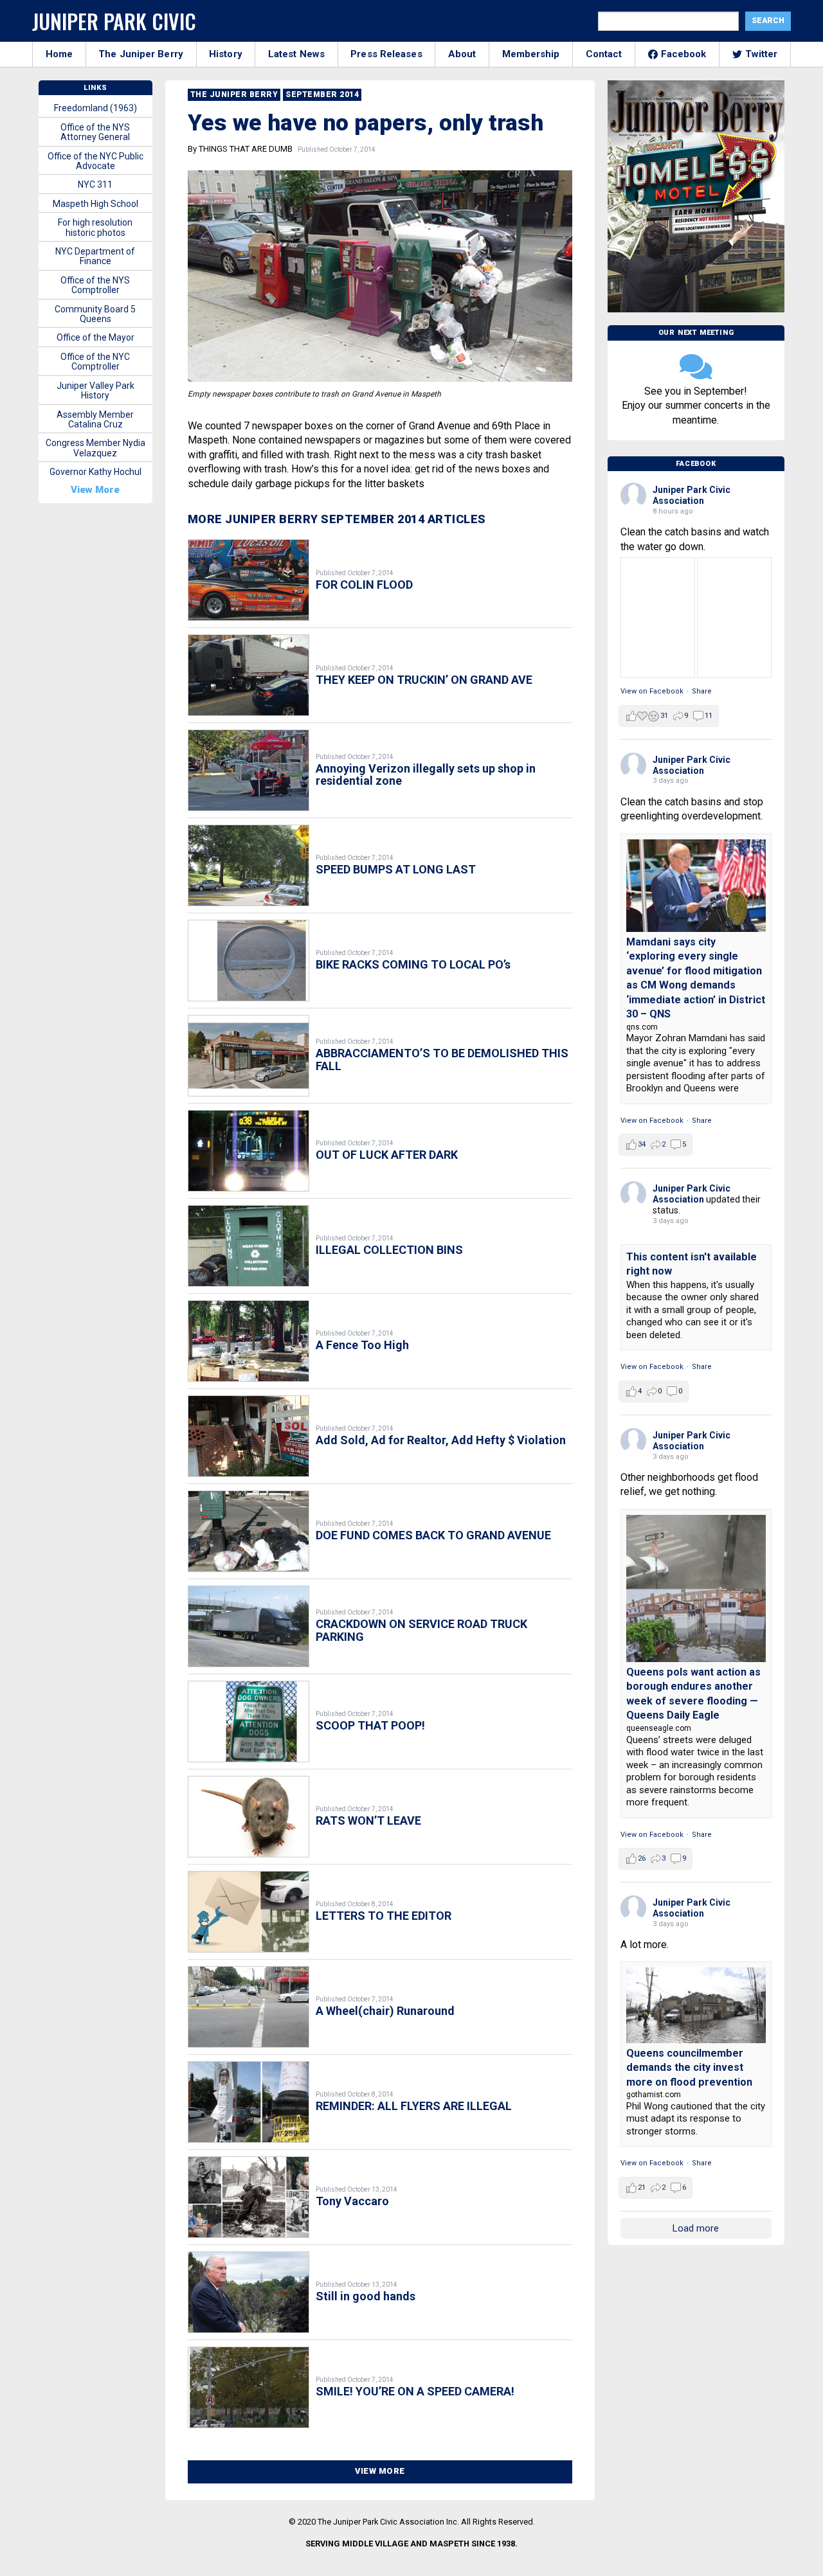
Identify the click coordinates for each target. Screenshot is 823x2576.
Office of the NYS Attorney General (95, 132)
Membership (531, 54)
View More (380, 2471)
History (226, 54)
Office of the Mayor (95, 337)
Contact (604, 54)
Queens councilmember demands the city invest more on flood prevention (689, 2068)
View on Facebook (652, 691)
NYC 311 (95, 184)
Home (59, 54)
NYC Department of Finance (95, 256)
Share (702, 691)
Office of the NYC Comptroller (95, 362)
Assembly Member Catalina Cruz (95, 419)
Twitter (762, 54)
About (462, 54)
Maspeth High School (95, 204)
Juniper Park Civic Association (692, 495)
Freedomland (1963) (95, 108)
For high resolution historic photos (95, 227)
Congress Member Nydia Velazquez (95, 448)
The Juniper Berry (141, 54)
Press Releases (386, 54)
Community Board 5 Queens (95, 314)
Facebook (684, 54)
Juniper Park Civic (114, 21)
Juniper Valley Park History (95, 390)
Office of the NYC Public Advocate (95, 161)
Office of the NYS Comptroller (95, 285)
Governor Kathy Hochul (95, 472)
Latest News (296, 54)
